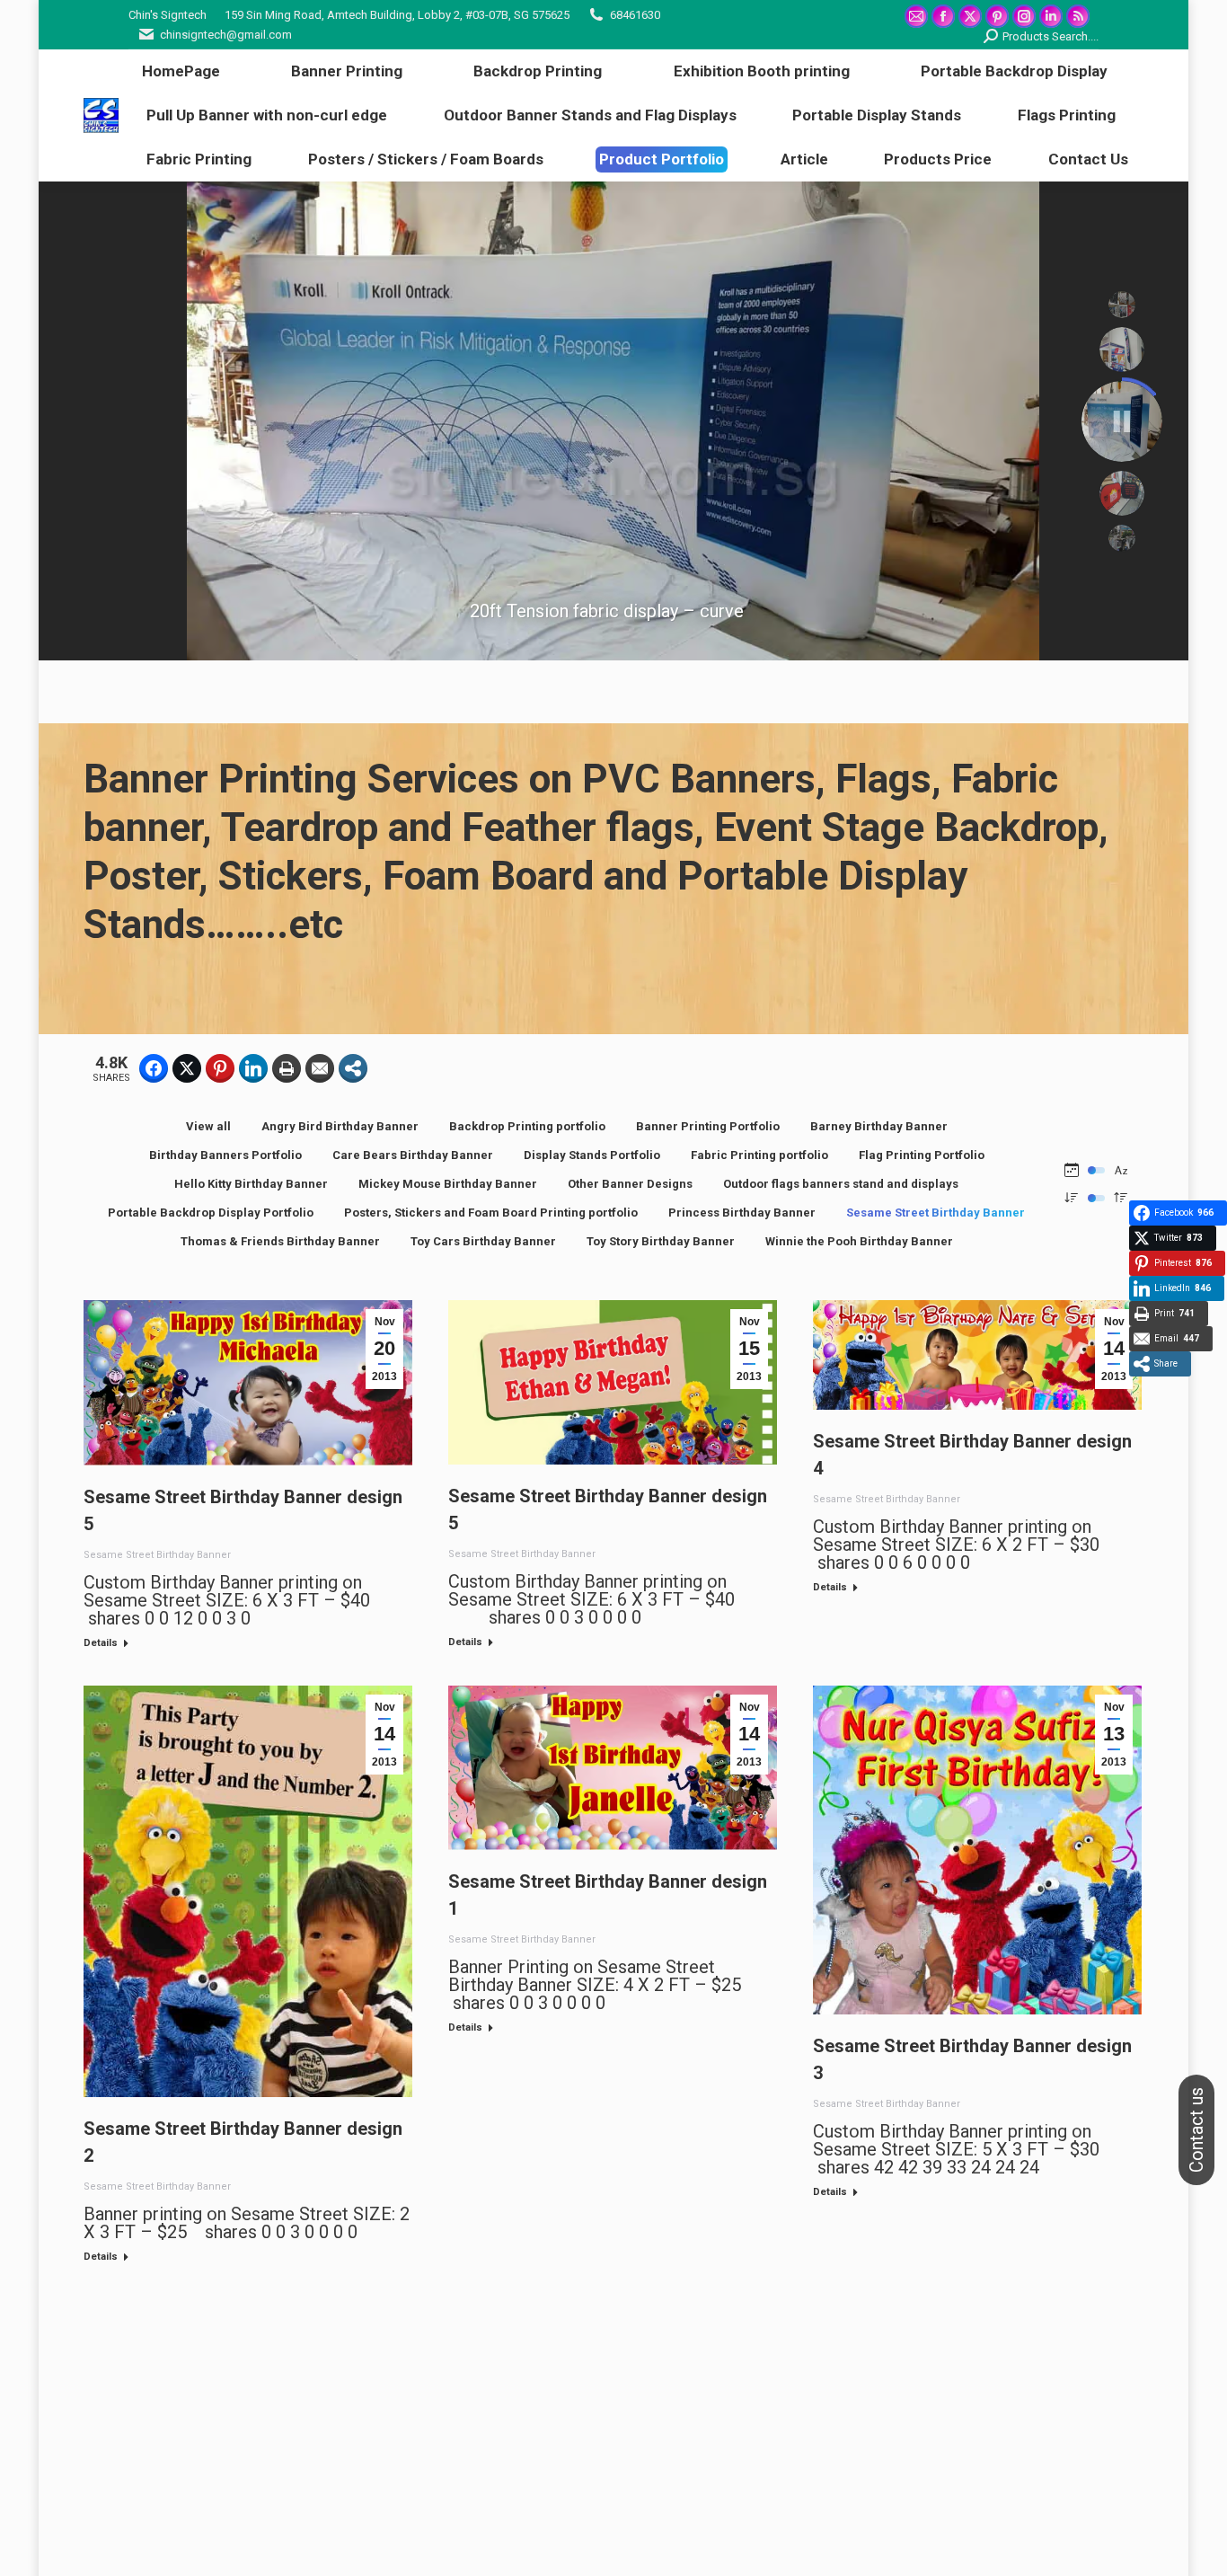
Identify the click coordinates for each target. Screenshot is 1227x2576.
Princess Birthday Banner (742, 1213)
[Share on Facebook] (154, 1068)
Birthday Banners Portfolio (225, 1155)
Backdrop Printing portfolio (527, 1126)
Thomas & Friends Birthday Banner (280, 1241)
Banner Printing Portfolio (708, 1126)
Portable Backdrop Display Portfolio (211, 1213)
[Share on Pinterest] (220, 1068)
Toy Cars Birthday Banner (483, 1241)
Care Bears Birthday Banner (413, 1155)
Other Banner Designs (630, 1184)
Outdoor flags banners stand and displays (841, 1184)
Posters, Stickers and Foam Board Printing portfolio (491, 1213)
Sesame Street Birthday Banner (936, 1213)
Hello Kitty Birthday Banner (251, 1184)
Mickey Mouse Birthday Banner (448, 1184)
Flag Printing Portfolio (922, 1155)
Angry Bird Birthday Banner (340, 1126)
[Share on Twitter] (187, 1068)
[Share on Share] (353, 1068)
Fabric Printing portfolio (759, 1155)
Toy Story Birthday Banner (661, 1241)
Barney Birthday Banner (879, 1126)
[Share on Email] (320, 1068)
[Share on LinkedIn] (253, 1068)
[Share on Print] (287, 1068)
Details (101, 1643)
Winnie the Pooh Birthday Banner (859, 1241)
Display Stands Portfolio (592, 1155)
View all (208, 1126)
